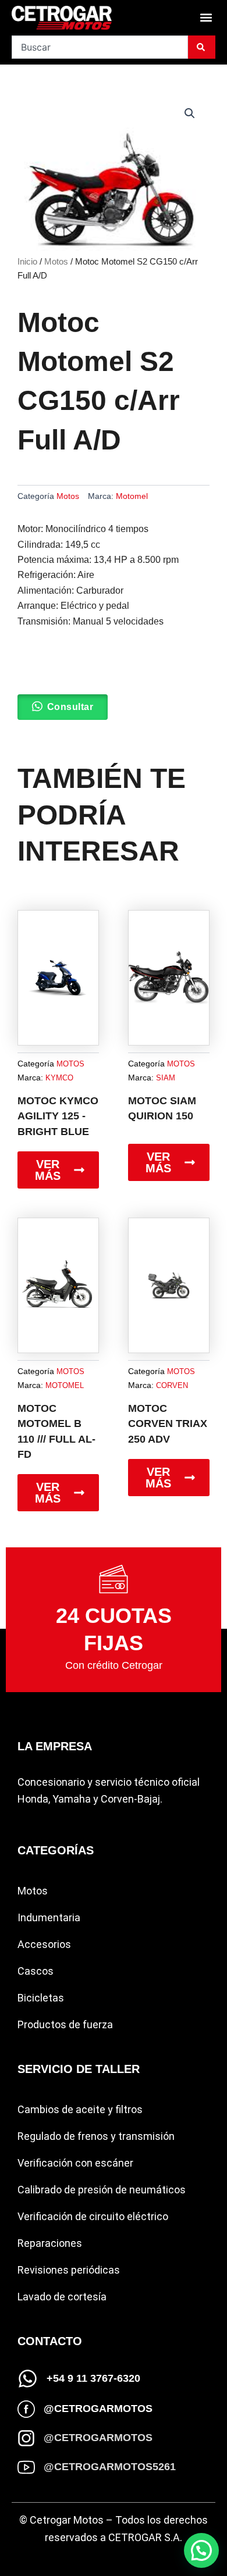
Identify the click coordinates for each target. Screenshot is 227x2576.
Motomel (132, 496)
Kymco (59, 1078)
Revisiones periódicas (69, 2270)
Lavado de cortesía (62, 2297)
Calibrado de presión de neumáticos (102, 2190)
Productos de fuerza (65, 2024)
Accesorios (44, 1944)
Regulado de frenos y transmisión (96, 2136)
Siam (166, 1078)
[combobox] (100, 47)
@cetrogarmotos (98, 2409)
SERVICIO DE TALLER (79, 2069)
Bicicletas (41, 1998)
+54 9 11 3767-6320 (93, 2378)
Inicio (27, 262)
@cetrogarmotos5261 (110, 2467)
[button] (206, 18)
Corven (172, 1385)
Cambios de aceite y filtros (80, 2109)
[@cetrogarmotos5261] (26, 2467)
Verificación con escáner (75, 2163)
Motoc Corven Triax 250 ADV (168, 1424)
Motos (56, 262)
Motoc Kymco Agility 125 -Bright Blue (58, 1116)
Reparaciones (50, 2243)
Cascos (36, 1971)
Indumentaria (49, 1917)
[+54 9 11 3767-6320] (28, 2379)
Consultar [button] (70, 707)
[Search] (202, 47)
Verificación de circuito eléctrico (93, 2216)
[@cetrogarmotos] (26, 2409)
